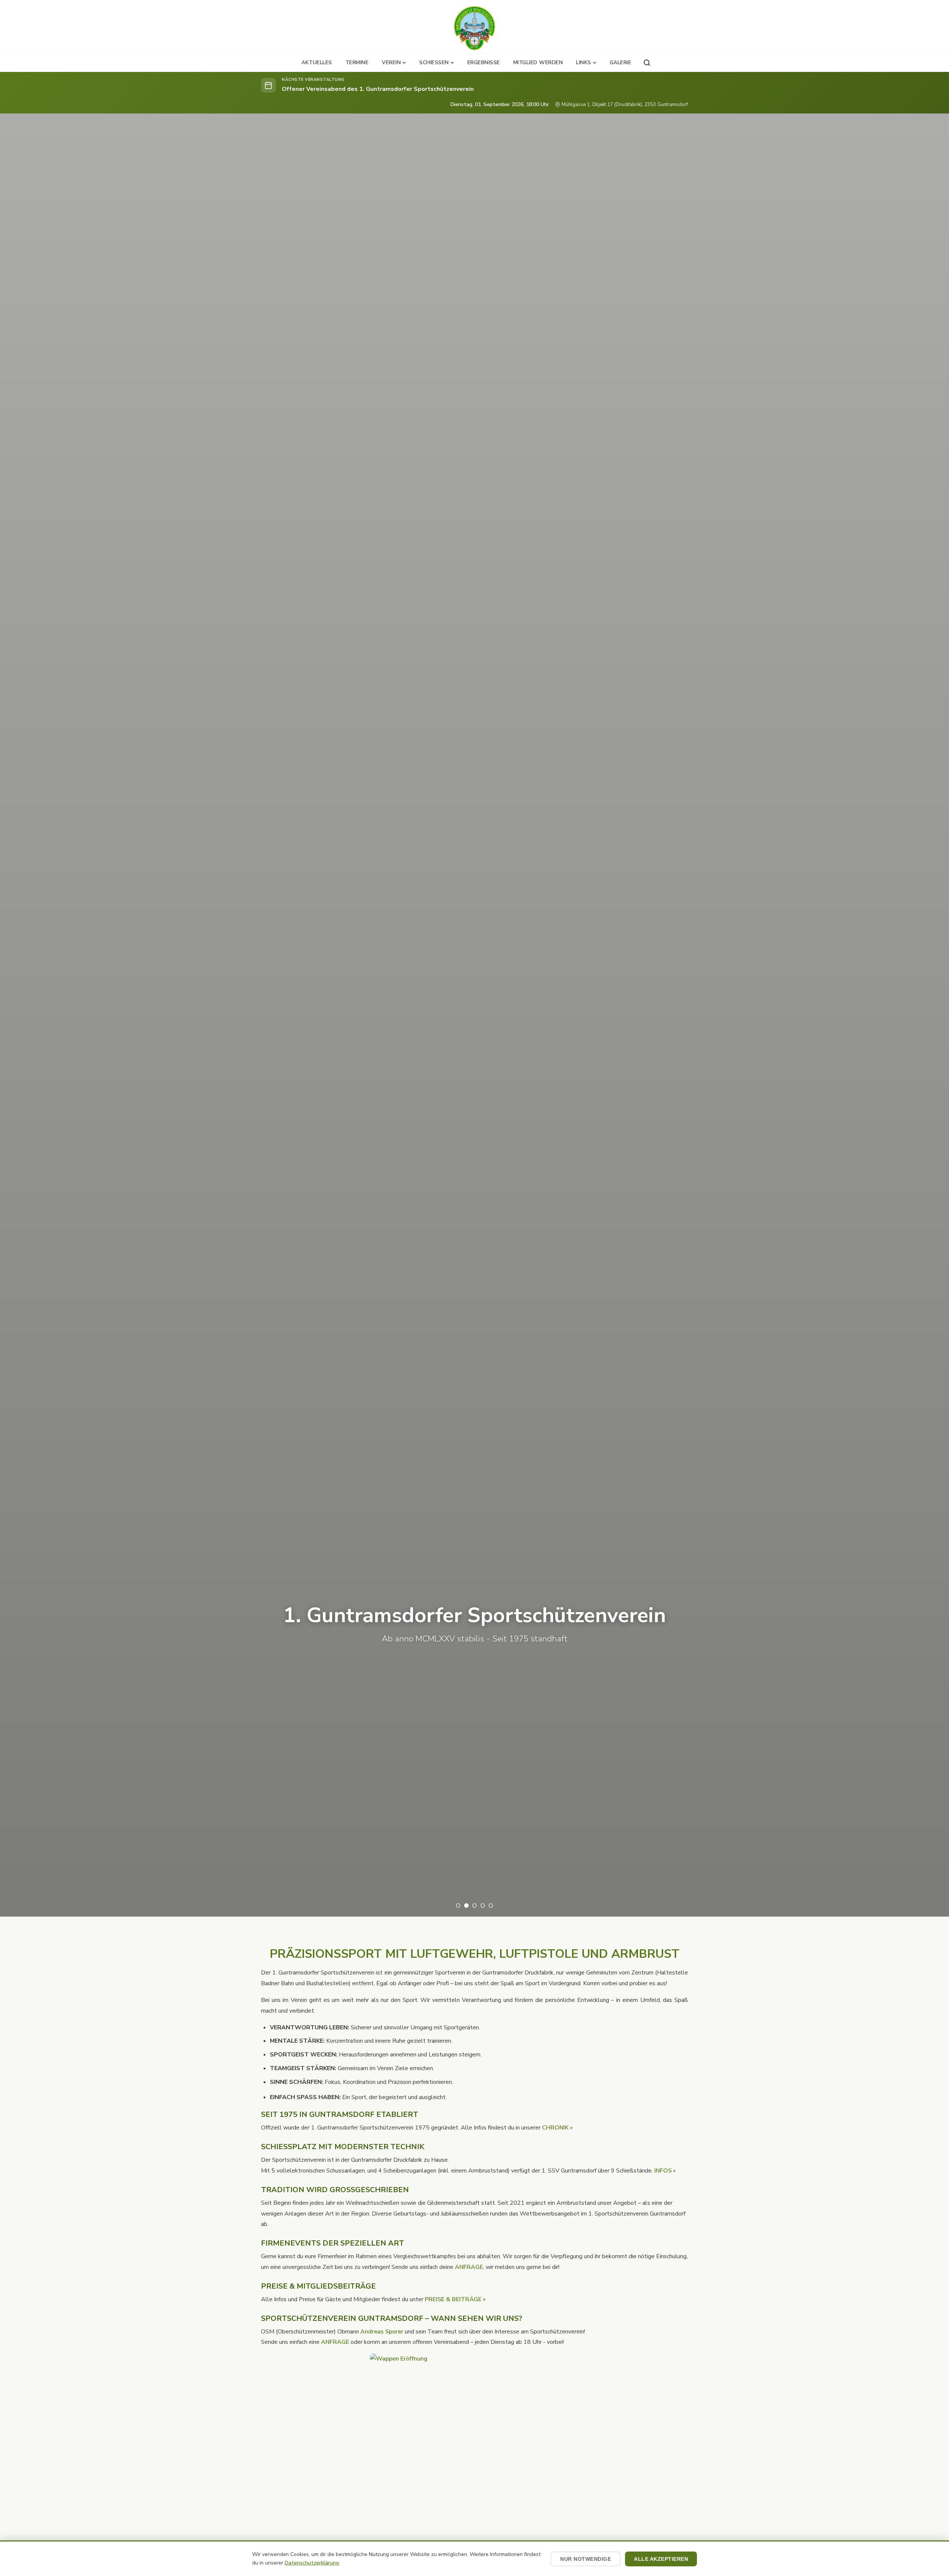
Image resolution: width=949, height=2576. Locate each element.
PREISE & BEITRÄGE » (455, 2299)
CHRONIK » (557, 2128)
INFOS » (665, 2171)
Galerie (621, 62)
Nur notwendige (586, 2559)
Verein (391, 62)
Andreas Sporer (382, 2332)
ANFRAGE (469, 2267)
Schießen (434, 62)
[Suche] (647, 63)
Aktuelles (317, 62)
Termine (357, 62)
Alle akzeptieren (661, 2559)
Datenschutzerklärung (312, 2563)
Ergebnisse (484, 62)
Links (584, 62)
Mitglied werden (538, 62)
